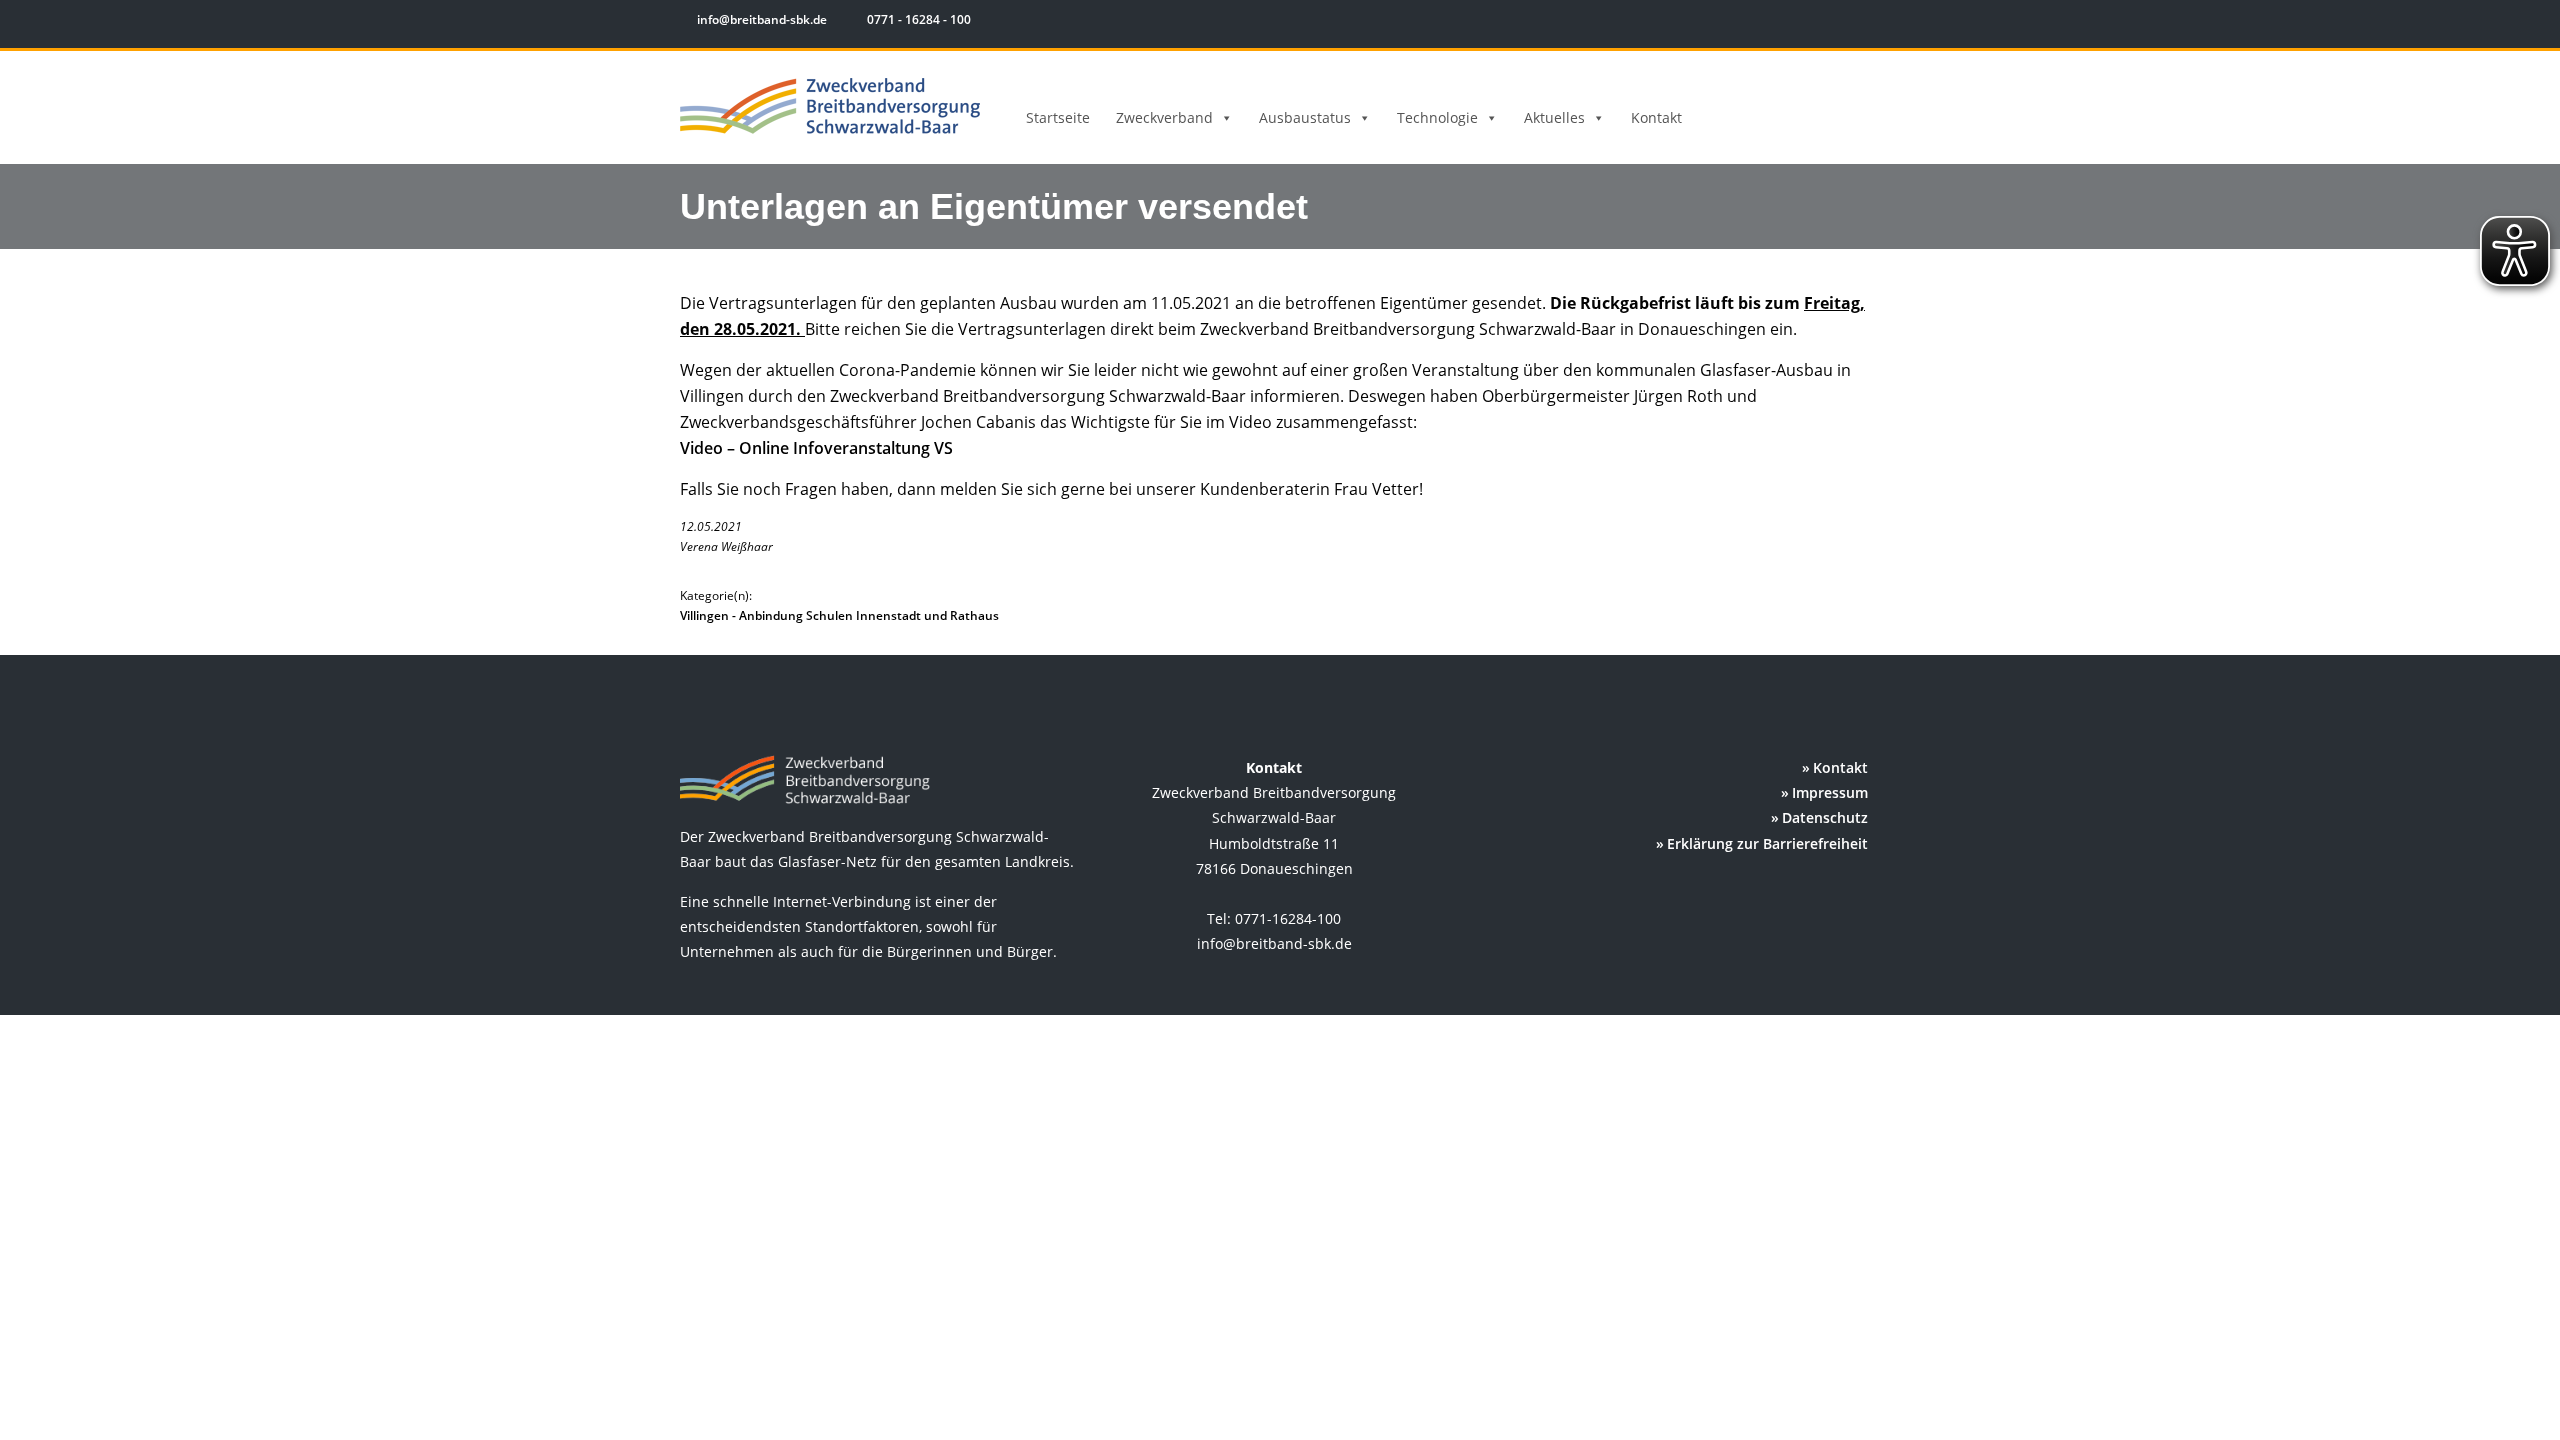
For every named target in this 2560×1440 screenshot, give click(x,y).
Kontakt (1656, 117)
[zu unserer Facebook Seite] (1810, 22)
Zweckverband (1164, 117)
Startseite (1058, 117)
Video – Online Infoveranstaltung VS (816, 448)
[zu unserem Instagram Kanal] (1839, 22)
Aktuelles (1554, 117)
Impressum (1830, 792)
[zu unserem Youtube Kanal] (1867, 22)
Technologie (1437, 117)
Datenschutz (1825, 817)
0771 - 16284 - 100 (917, 19)
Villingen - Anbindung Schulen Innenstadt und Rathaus (839, 615)
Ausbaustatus (1305, 117)
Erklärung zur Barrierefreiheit (1767, 843)
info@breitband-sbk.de (762, 19)
